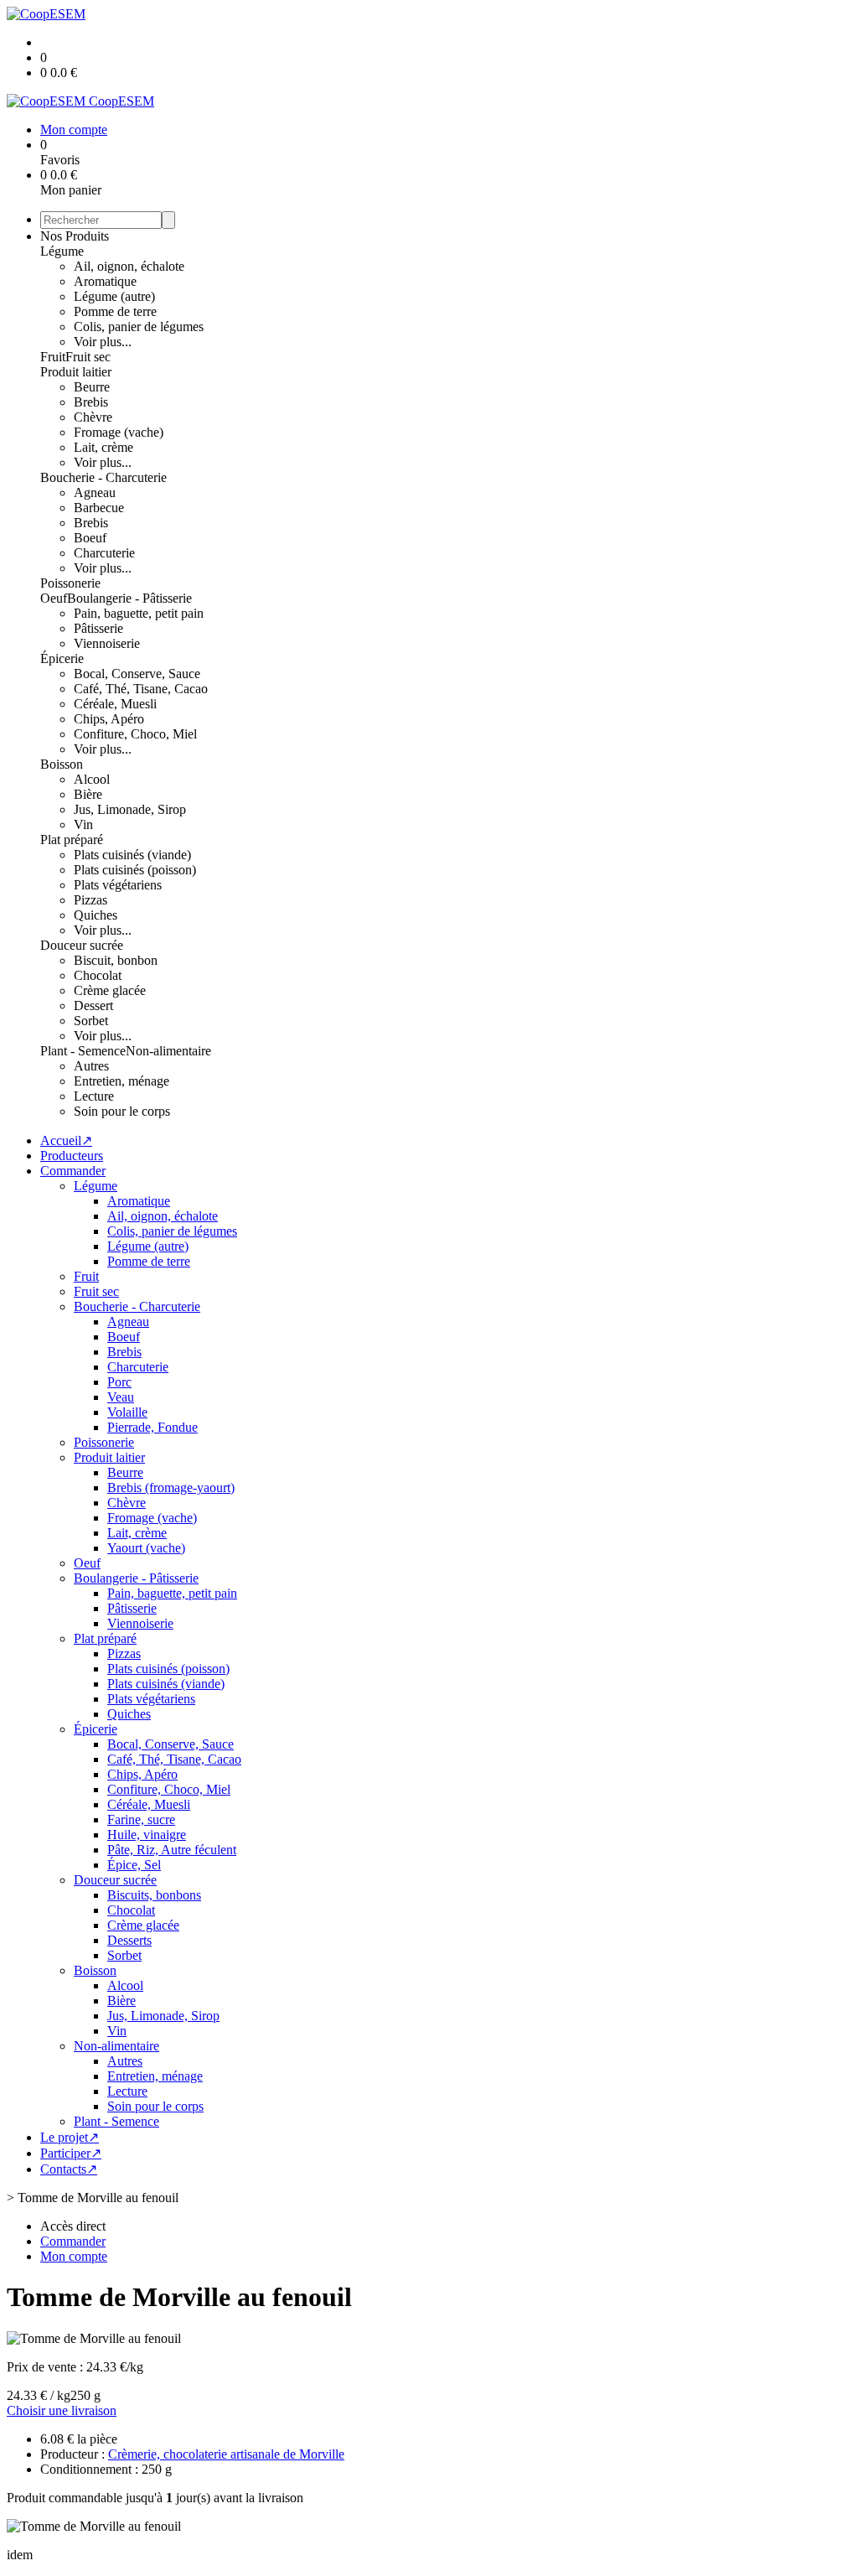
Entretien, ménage (121, 1081)
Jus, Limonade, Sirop (130, 809)
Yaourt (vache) (146, 1548)
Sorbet (91, 1021)
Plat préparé (72, 840)
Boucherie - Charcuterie (103, 477)
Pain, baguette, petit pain (139, 613)
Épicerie (62, 658)
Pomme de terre (115, 311)
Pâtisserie (98, 628)
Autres (91, 1066)
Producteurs (72, 1156)
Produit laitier (76, 372)
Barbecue (99, 508)
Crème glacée (110, 990)
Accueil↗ (66, 1140)
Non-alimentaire (168, 1051)
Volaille (127, 1412)
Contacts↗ (69, 2169)
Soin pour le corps (122, 1111)
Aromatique (105, 281)
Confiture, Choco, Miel (135, 734)
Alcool (92, 779)
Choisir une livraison (62, 2410)
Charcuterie (104, 553)
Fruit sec (88, 357)
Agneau (95, 492)
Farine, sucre (141, 1819)
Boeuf (90, 538)
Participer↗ (71, 2153)
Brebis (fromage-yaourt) (171, 1488)
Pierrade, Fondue (152, 1427)
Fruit (53, 357)
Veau (121, 1397)
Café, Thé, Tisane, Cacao (141, 689)
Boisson (62, 764)
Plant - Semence (83, 1051)
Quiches (96, 915)
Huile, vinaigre (147, 1835)
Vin (83, 824)
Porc (119, 1382)
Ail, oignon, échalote (129, 266)
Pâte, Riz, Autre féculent (172, 1850)
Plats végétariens (118, 885)
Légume (62, 251)
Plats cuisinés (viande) (132, 855)
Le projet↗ (70, 2137)
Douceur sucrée (82, 945)
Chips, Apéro (109, 719)
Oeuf (54, 598)
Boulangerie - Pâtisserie (129, 598)
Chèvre (93, 417)
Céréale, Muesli (115, 704)
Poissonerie (70, 583)
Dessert (93, 1006)
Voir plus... (103, 342)
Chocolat (98, 975)
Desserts (129, 1940)
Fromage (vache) (119, 432)
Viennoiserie (107, 643)
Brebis (91, 402)
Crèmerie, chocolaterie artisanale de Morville (226, 2454)
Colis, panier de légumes (139, 327)
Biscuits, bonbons (154, 1895)
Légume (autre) (114, 296)
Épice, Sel (134, 1865)
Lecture (94, 1096)
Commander (73, 1171)
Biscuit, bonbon (116, 960)
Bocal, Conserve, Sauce (137, 674)
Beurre (92, 387)
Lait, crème (103, 447)
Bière (88, 794)
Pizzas (90, 900)
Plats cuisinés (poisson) (135, 870)
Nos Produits (75, 236)
